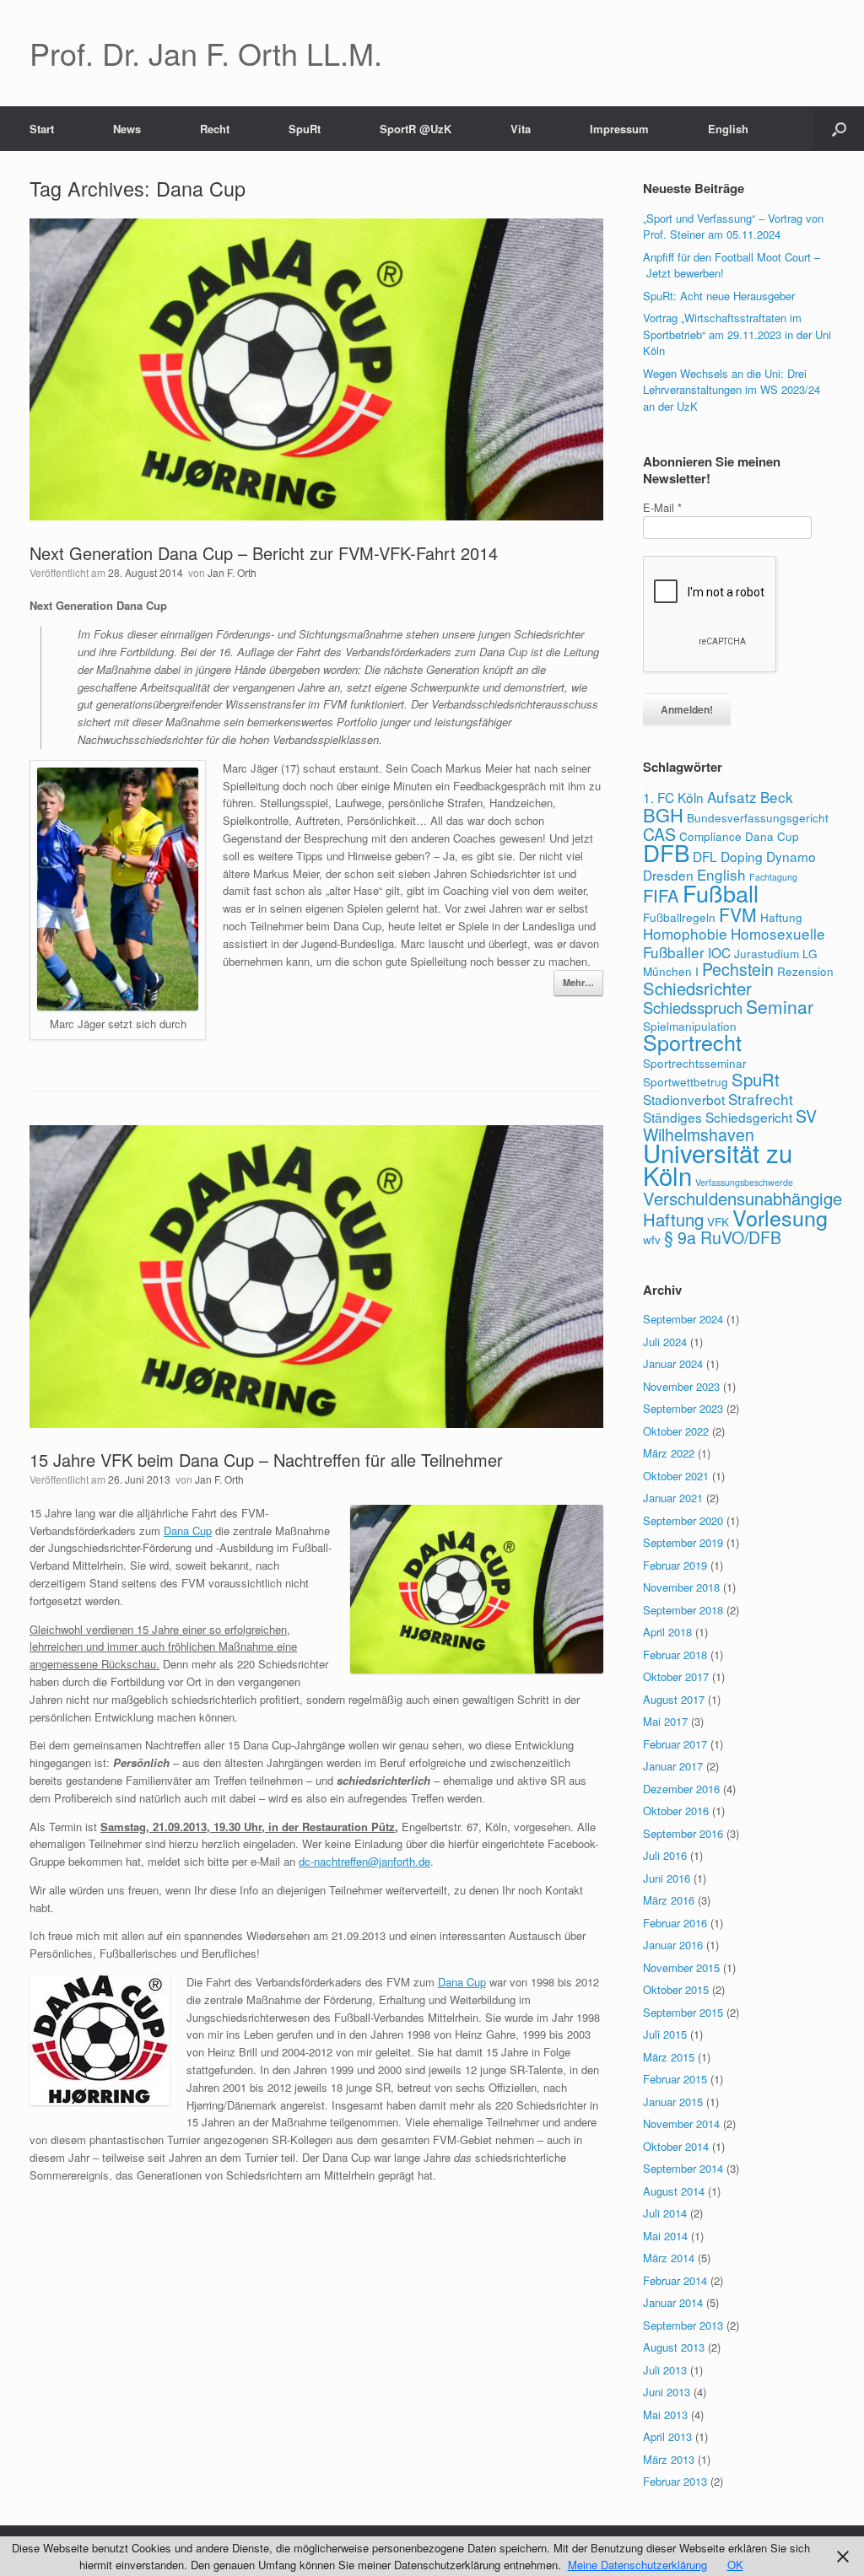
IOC (719, 952)
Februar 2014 (675, 2280)
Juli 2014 (665, 2213)
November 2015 (681, 1967)
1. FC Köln (673, 797)
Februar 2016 (675, 1923)
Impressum (619, 129)
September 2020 (683, 1520)
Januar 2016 (673, 1945)
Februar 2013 (675, 2481)
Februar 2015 (675, 2079)
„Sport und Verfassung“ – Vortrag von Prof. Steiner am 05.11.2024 (733, 226)
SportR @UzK (416, 129)
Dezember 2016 (681, 1789)
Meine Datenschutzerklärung (637, 2565)
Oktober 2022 (676, 1431)
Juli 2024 (665, 1342)
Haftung (781, 917)
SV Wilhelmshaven (730, 1125)
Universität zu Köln (718, 1164)
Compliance (710, 836)
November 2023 (681, 1386)
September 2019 (683, 1542)
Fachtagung (773, 877)
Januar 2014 (673, 2302)
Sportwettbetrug (686, 1081)
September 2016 (683, 1833)
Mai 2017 (665, 1721)
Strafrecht (761, 1099)
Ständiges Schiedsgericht (718, 1117)
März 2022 (669, 1453)
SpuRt (305, 129)
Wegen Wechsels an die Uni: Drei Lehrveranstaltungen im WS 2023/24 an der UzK (732, 390)
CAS (659, 834)
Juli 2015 (665, 2034)
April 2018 (667, 1632)
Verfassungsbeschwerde (744, 1182)
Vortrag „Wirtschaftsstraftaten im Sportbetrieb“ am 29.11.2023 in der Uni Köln (737, 334)
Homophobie (685, 933)
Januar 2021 (673, 1498)
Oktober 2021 (676, 1476)
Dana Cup (188, 1531)
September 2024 (683, 1319)
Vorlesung (780, 1217)
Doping (742, 856)
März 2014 (669, 2258)
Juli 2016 (665, 1855)
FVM (738, 914)
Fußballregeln (679, 917)
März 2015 (669, 2057)
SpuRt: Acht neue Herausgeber (719, 296)
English (728, 129)
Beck (777, 797)
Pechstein (738, 969)
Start (42, 129)
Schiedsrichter (697, 988)
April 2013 (667, 2436)
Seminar (780, 1006)
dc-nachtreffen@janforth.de (364, 1861)
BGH (663, 814)
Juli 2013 (665, 2370)
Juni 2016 (667, 1878)
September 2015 (683, 2012)
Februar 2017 (675, 1744)
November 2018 (681, 1587)
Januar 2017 (673, 1766)
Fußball (721, 893)
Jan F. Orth (232, 572)
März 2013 (669, 2459)
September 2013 (683, 2325)
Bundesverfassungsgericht (758, 817)
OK (735, 2565)
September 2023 (683, 1408)
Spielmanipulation (690, 1026)
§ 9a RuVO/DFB (723, 1237)
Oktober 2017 (676, 1676)
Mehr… (578, 982)
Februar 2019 (675, 1565)
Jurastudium (767, 953)
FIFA (661, 895)
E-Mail (662, 507)
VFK (718, 1221)
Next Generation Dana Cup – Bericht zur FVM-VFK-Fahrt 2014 (264, 553)
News (127, 129)
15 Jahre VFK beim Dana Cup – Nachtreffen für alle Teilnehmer (266, 1460)
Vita (521, 129)
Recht (215, 129)
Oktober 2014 (676, 2146)
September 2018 (683, 1610)
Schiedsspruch (693, 1007)
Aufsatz (732, 797)
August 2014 (674, 2191)
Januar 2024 (673, 1363)
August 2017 (674, 1699)
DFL (705, 856)
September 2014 (683, 2168)
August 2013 (674, 2347)
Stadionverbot (684, 1099)
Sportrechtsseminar (695, 1063)
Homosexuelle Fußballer (734, 943)
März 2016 (669, 1900)
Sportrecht (692, 1042)
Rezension (805, 971)
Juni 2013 (667, 2392)
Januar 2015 (673, 2102)
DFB (666, 852)
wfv (652, 1239)
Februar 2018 (675, 1654)
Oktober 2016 (676, 1811)
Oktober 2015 (676, 1989)
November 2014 (681, 2123)
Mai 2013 (665, 2414)
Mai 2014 (665, 2236)
